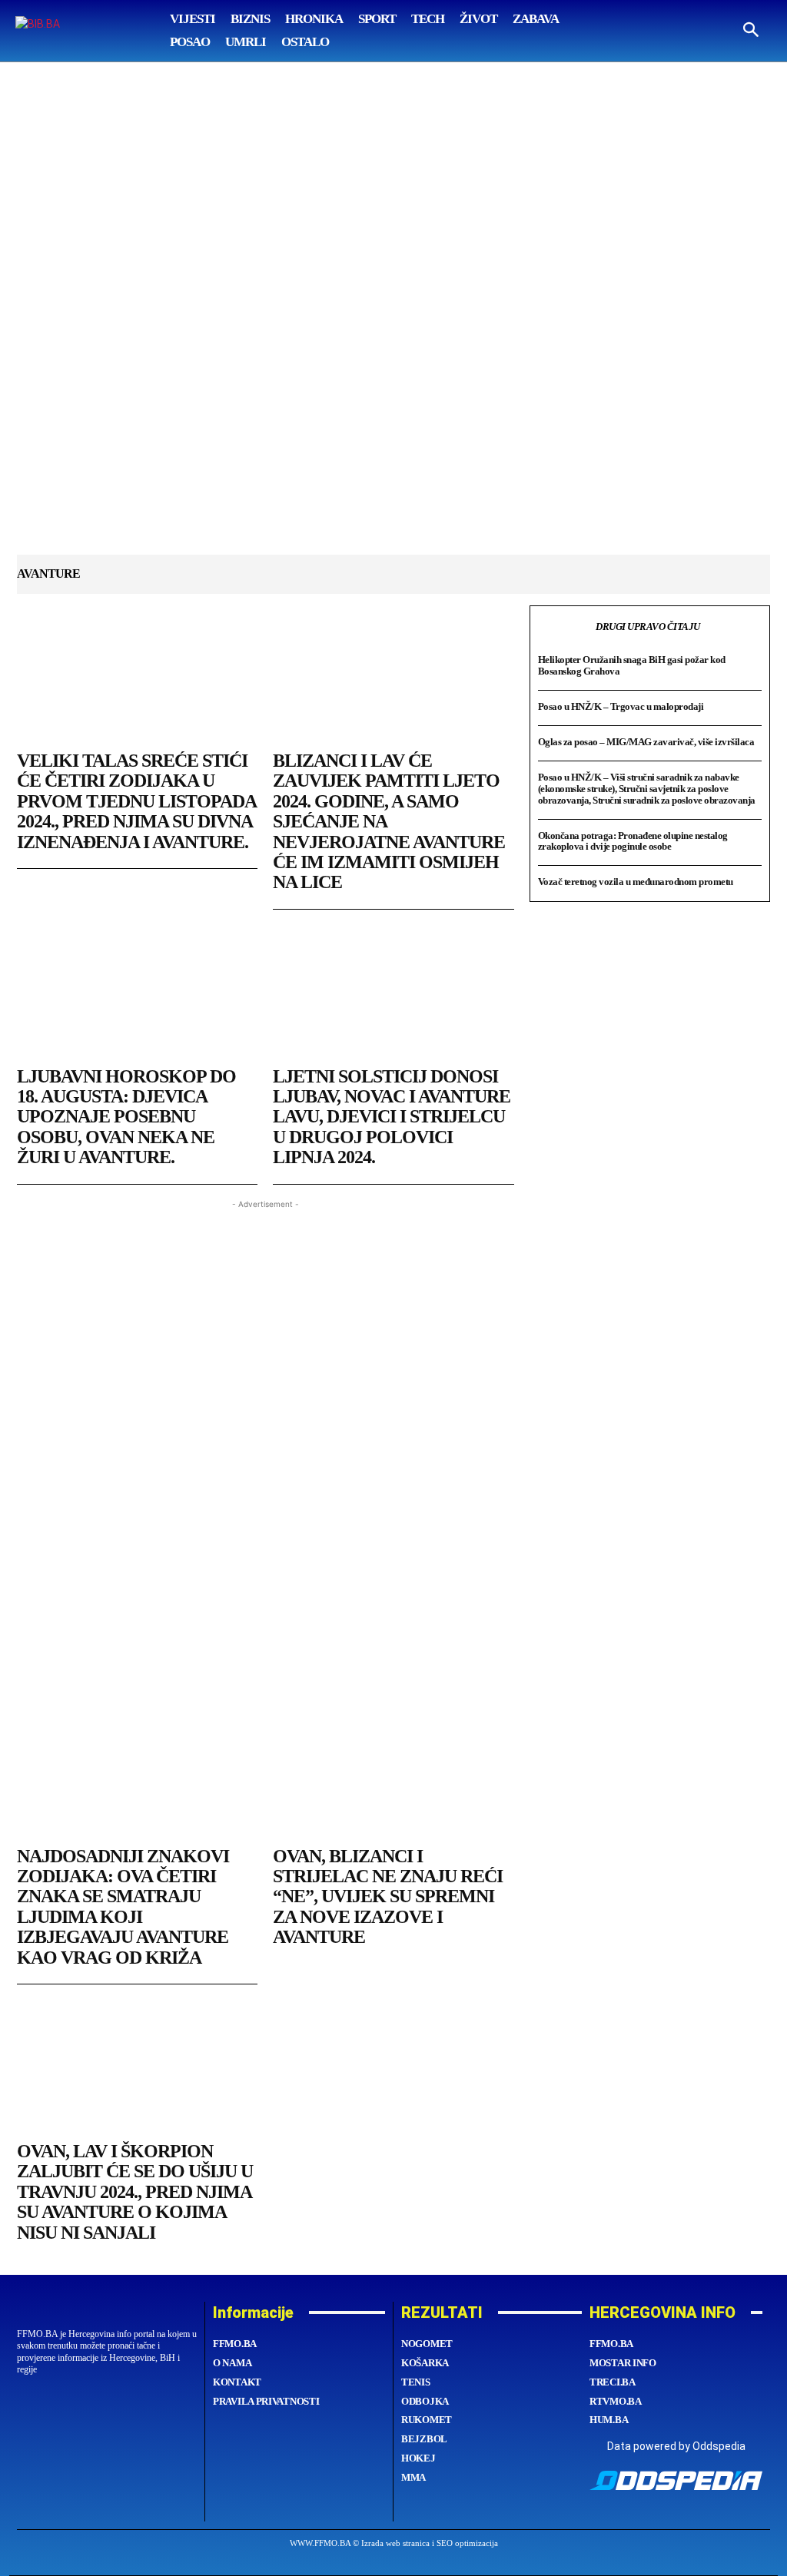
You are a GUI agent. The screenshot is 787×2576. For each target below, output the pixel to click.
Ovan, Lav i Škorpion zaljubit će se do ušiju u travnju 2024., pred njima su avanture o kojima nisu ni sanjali (135, 2192)
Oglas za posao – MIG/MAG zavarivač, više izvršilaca (646, 742)
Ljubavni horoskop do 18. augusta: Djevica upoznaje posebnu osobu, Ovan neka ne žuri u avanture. (126, 1117)
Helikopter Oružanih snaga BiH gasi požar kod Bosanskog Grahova (632, 665)
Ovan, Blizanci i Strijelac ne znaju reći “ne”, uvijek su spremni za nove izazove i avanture (388, 1897)
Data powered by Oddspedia (676, 2446)
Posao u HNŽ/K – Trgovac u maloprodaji (621, 706)
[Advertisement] (393, 320)
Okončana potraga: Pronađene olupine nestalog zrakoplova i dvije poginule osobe (633, 841)
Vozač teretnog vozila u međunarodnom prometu (636, 882)
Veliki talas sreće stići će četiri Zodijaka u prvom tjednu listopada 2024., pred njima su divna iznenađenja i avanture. (137, 801)
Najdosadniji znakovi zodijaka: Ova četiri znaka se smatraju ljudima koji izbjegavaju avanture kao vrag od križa (123, 1907)
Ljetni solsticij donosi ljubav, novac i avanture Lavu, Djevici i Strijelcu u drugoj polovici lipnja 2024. (392, 1117)
